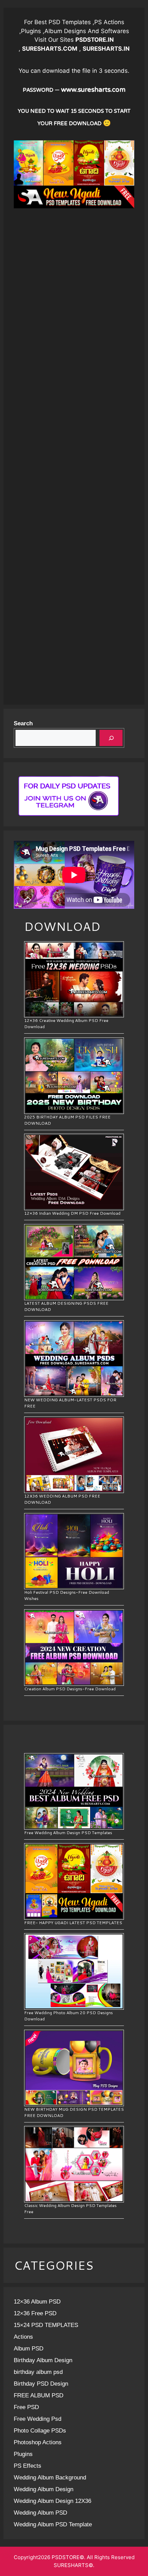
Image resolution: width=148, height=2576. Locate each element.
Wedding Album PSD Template (53, 2524)
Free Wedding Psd (38, 2419)
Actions (23, 2337)
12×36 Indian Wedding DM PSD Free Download (72, 1213)
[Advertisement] (74, 282)
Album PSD (29, 2349)
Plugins (23, 2454)
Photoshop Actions (38, 2442)
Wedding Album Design (44, 2489)
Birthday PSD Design (41, 2384)
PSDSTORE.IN (95, 40)
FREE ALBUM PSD (39, 2395)
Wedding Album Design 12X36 (52, 2501)
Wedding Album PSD (40, 2513)
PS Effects (28, 2466)
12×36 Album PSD (37, 2302)
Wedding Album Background (50, 2478)
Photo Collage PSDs (40, 2431)
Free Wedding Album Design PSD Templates (68, 1833)
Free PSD (26, 2407)
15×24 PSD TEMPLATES (46, 2325)
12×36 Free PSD (35, 2313)
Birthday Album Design (43, 2360)
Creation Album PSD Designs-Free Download (70, 1689)
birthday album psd (38, 2372)
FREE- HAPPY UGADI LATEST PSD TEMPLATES (73, 1923)
